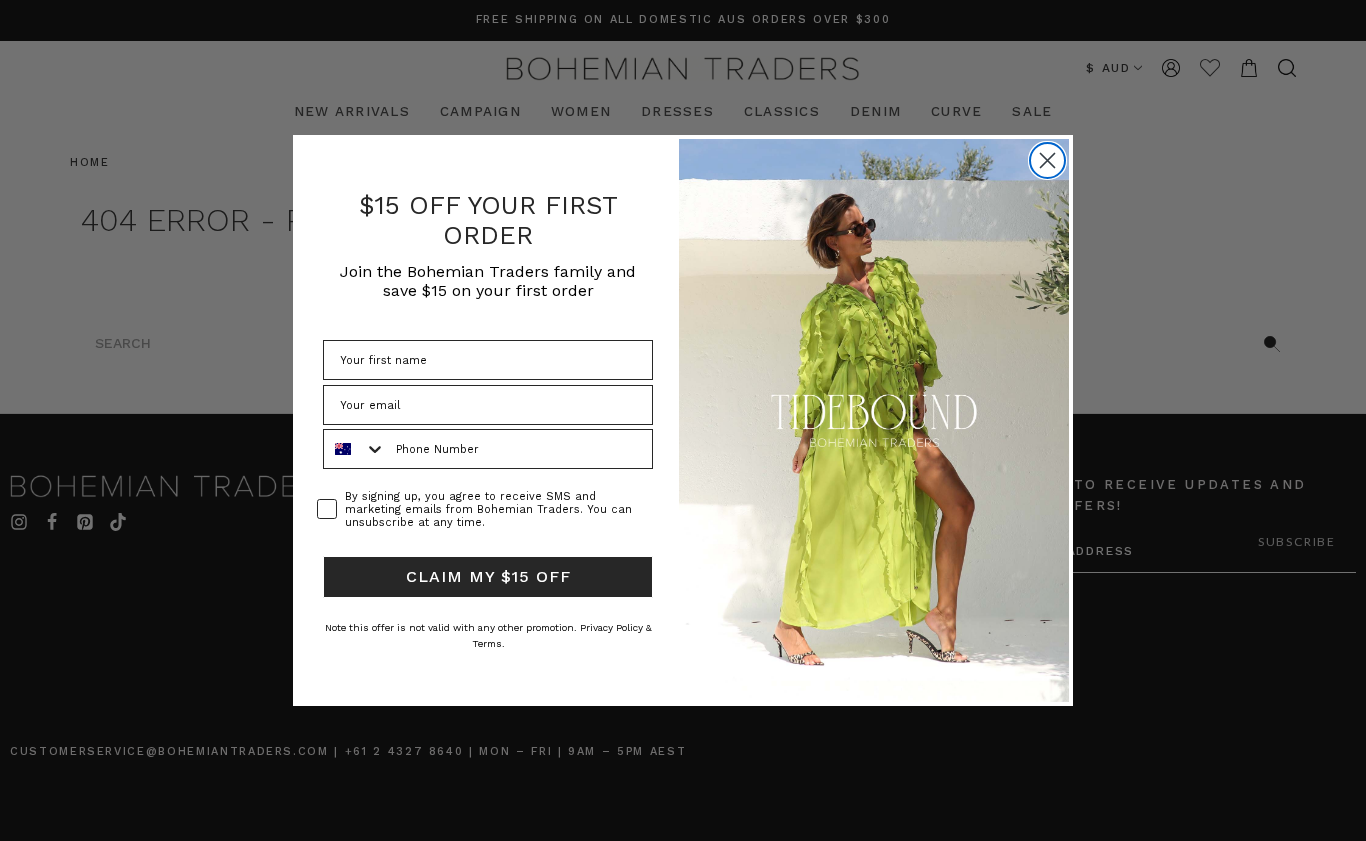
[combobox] (355, 449)
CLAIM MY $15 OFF (488, 576)
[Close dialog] (1047, 160)
